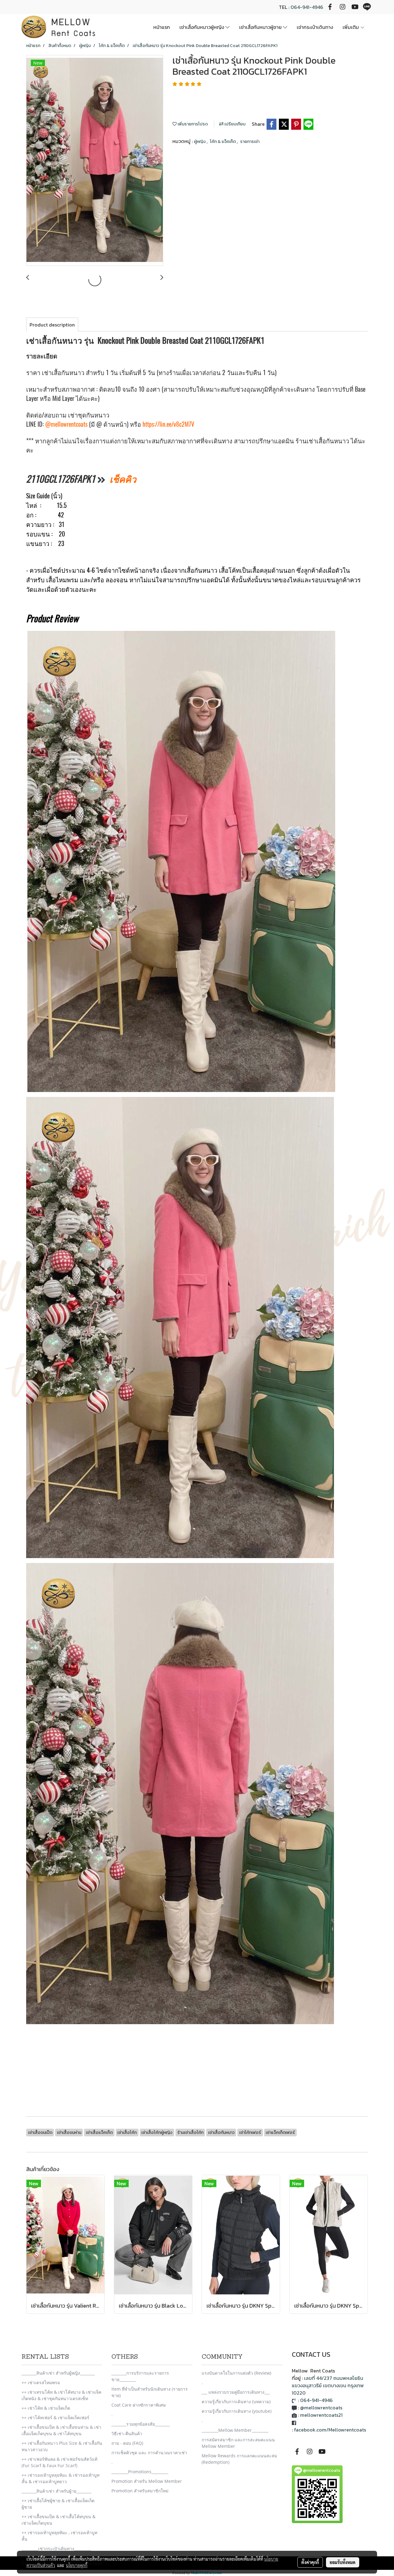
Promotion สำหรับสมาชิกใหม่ (140, 2491)
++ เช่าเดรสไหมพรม (41, 2382)
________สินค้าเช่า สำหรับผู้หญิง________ (58, 2373)
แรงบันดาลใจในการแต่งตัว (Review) (236, 2373)
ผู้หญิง (200, 142)
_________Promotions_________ (140, 2472)
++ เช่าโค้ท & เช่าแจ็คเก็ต (46, 2408)
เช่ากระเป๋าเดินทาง (315, 27)
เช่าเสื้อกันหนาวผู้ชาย (261, 27)
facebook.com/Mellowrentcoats (330, 2430)
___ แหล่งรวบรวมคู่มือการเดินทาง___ (236, 2392)
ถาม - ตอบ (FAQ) (127, 2443)
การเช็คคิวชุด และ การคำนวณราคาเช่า (149, 2453)
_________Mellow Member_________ (235, 2430)
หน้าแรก (162, 27)
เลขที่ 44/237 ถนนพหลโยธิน (334, 2378)
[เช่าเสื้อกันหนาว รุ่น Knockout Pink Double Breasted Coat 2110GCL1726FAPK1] (95, 161)
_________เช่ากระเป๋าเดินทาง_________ (56, 2548)
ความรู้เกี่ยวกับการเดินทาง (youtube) (237, 2411)
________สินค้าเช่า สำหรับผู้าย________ (56, 2491)
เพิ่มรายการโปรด (192, 124)
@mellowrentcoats (66, 424)
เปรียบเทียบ (235, 124)
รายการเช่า (250, 142)
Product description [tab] (52, 325)
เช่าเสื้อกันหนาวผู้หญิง (202, 27)
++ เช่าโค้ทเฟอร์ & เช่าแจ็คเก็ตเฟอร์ (55, 2418)
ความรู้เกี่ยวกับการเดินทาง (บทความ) (236, 2402)
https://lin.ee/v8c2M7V (168, 424)
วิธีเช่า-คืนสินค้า (127, 2434)
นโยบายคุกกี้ (77, 2565)
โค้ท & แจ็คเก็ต (223, 142)
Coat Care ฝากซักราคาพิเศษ (139, 2405)
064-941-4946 (307, 7)
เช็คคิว (123, 479)
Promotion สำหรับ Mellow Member (147, 2481)
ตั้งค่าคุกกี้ (310, 2562)
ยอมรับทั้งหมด (343, 2562)
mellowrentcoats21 (321, 2415)
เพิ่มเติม (351, 27)
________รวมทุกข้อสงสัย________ (141, 2424)
